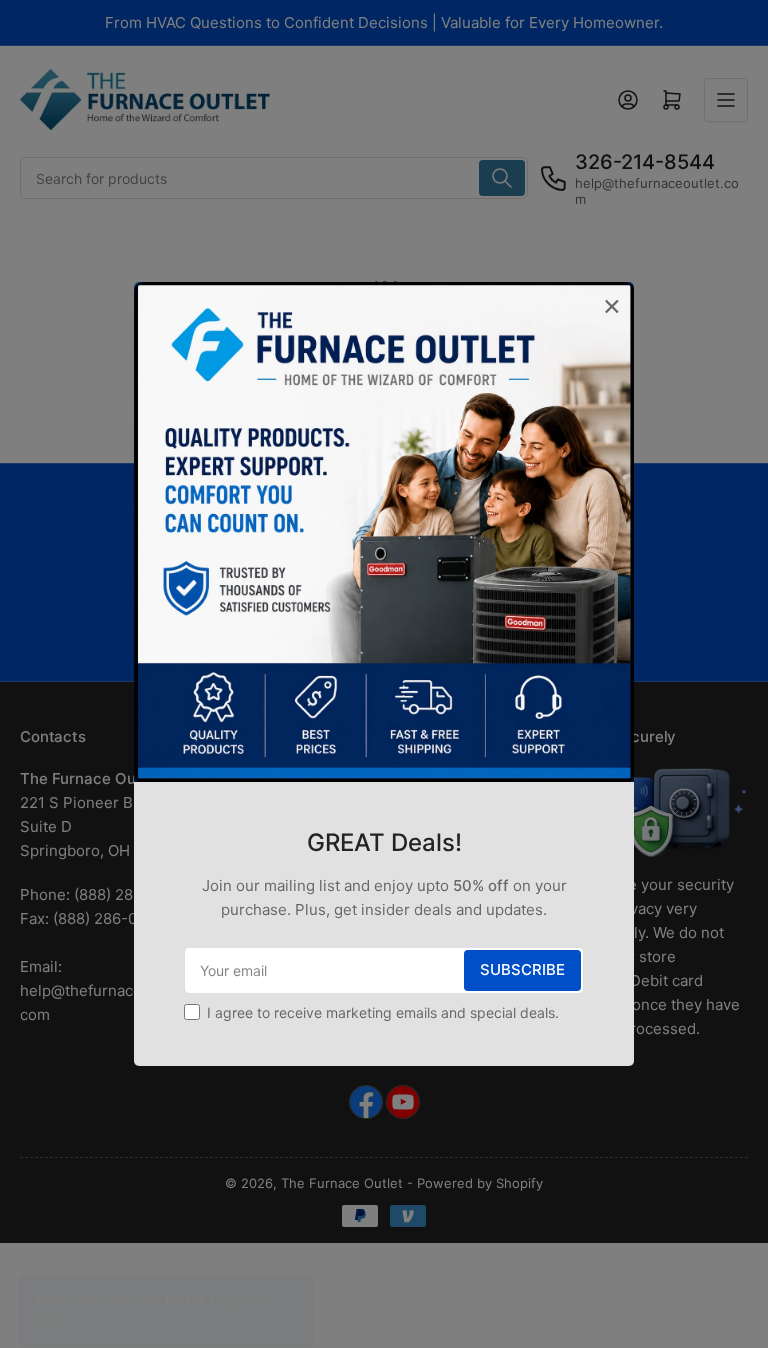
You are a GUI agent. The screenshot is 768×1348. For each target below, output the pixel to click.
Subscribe (522, 969)
